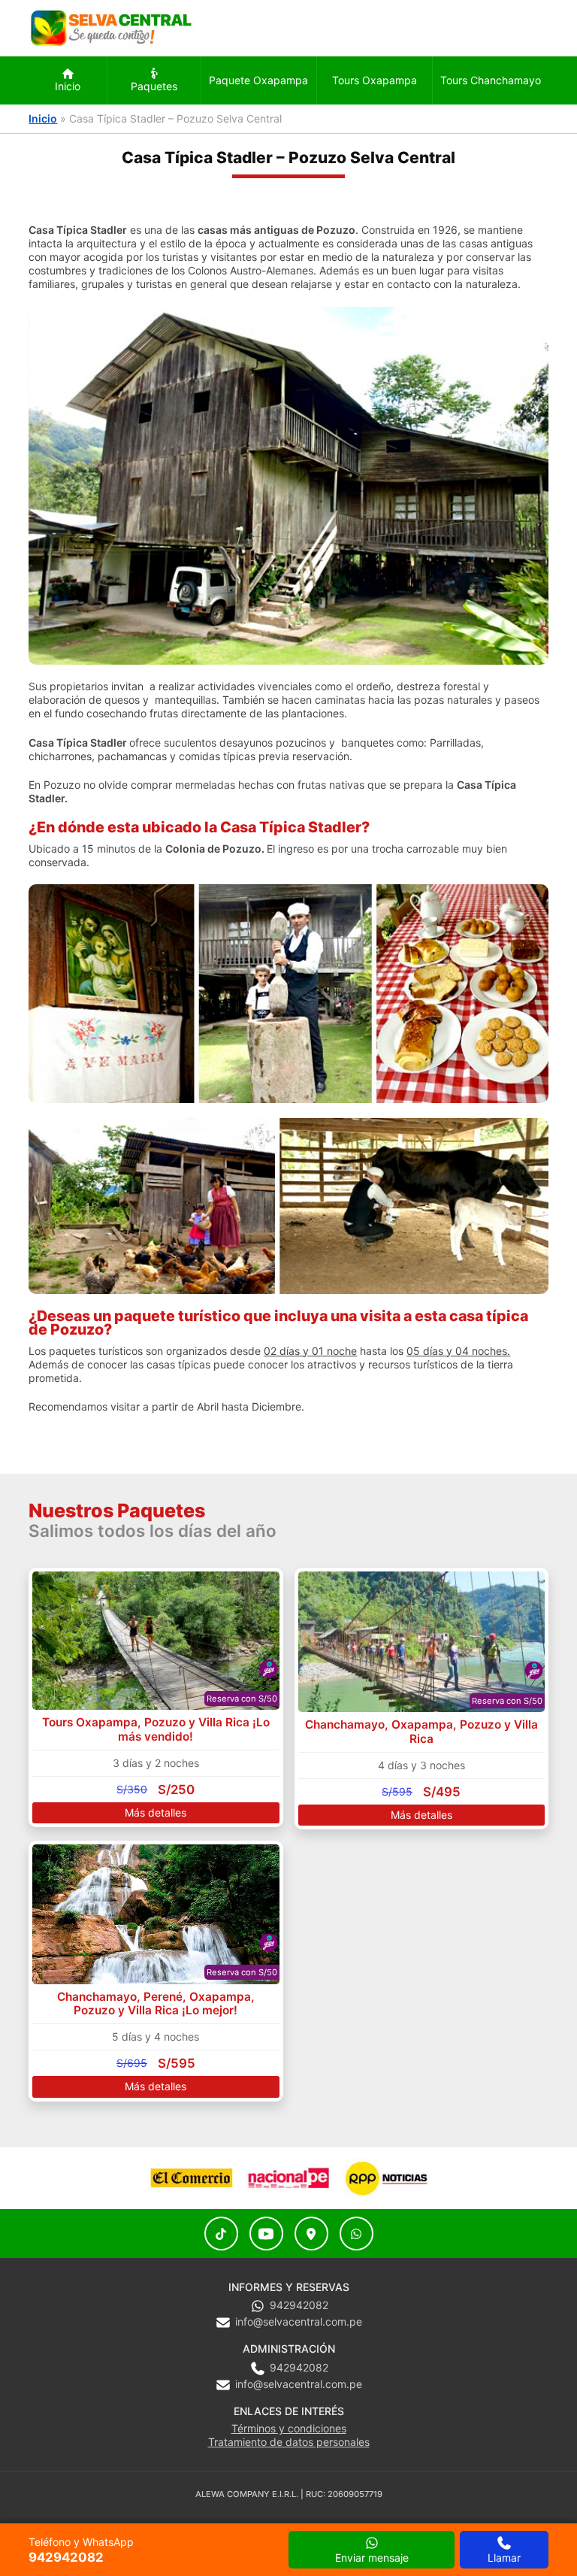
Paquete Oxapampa (258, 80)
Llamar (504, 2558)
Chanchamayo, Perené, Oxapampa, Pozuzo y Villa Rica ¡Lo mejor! (156, 2003)
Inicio (68, 86)
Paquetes (154, 86)
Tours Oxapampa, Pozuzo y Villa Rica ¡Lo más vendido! (156, 1729)
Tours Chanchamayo (491, 80)
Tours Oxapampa (375, 80)
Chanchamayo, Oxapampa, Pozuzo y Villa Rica (421, 1731)
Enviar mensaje (372, 2558)
